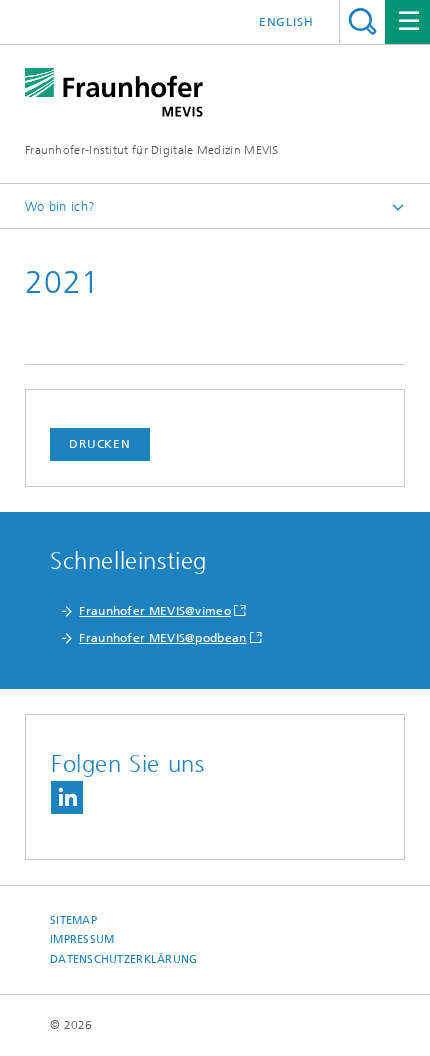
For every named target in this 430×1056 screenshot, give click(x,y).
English (286, 22)
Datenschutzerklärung (124, 959)
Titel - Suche (362, 21)
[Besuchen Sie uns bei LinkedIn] (67, 797)
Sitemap (73, 920)
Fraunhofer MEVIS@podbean (162, 638)
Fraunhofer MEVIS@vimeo (155, 611)
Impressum (82, 939)
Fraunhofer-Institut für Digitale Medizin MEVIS (152, 150)
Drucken (100, 444)
